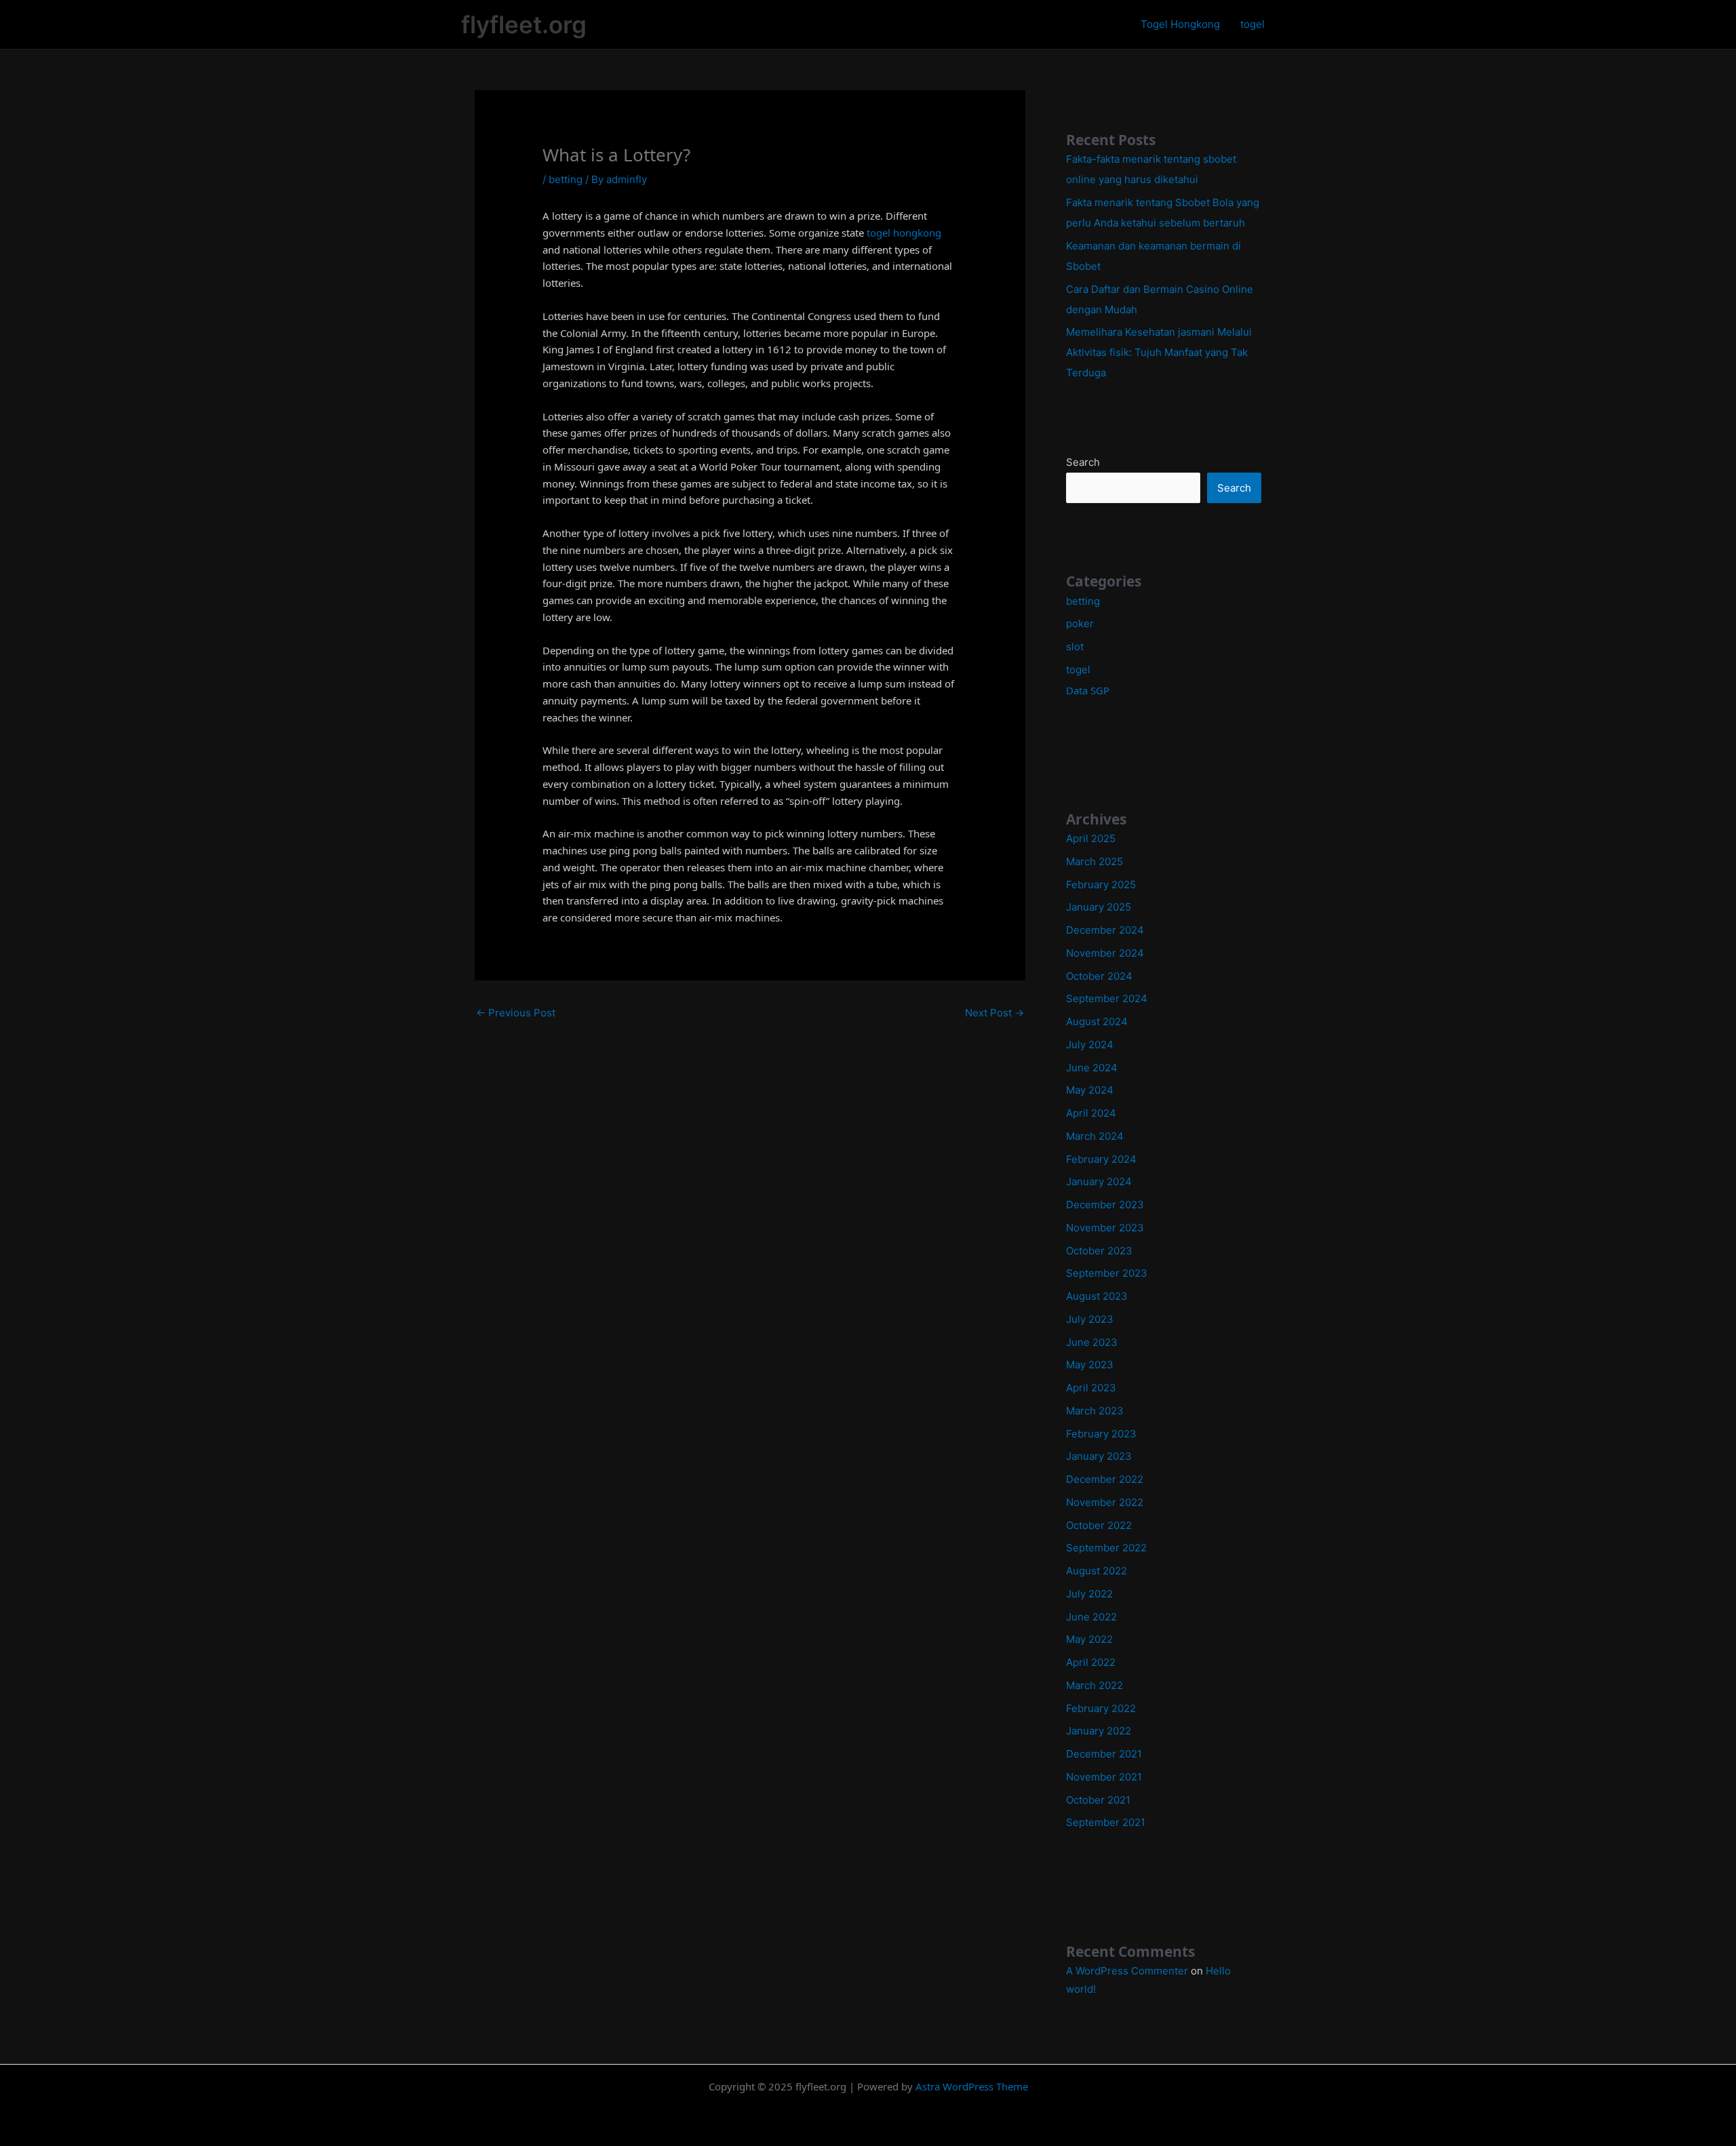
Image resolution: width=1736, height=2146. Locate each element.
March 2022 (1094, 1685)
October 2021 (1098, 1800)
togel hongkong (904, 233)
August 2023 (1097, 1296)
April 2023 (1091, 1388)
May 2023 (1090, 1365)
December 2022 (1105, 1479)
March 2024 (1095, 1136)
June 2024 (1092, 1068)
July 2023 (1090, 1319)
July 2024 (1090, 1045)
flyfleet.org (524, 24)
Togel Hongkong (1180, 24)
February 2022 (1101, 1708)
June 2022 (1091, 1617)
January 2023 (1099, 1456)
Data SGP (1088, 690)
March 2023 (1095, 1411)
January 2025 (1099, 907)
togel (1252, 24)
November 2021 (1104, 1777)
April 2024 (1091, 1113)
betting (566, 179)
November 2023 (1105, 1228)
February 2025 (1101, 885)
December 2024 (1105, 930)
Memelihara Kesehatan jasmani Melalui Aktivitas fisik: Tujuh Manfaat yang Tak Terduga (1159, 352)
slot (1075, 647)
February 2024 (1101, 1159)
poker (1080, 623)
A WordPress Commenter (1127, 1971)
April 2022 (1091, 1662)
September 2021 (1106, 1822)
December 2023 (1105, 1205)
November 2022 (1105, 1502)
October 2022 (1099, 1525)
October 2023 (1099, 1251)
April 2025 (1091, 838)
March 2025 (1094, 861)
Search (1083, 462)
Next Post (994, 1013)
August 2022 (1097, 1571)
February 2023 (1101, 1434)
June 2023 (1092, 1342)
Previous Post (516, 1013)
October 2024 (1099, 976)
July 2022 (1089, 1594)
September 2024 (1107, 998)
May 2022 (1089, 1639)
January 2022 (1099, 1731)
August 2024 (1097, 1021)
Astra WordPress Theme (972, 2086)
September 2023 (1107, 1273)
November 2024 (1105, 953)
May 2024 (1090, 1090)
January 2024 (1099, 1181)
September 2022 (1106, 1548)
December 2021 (1104, 1754)
